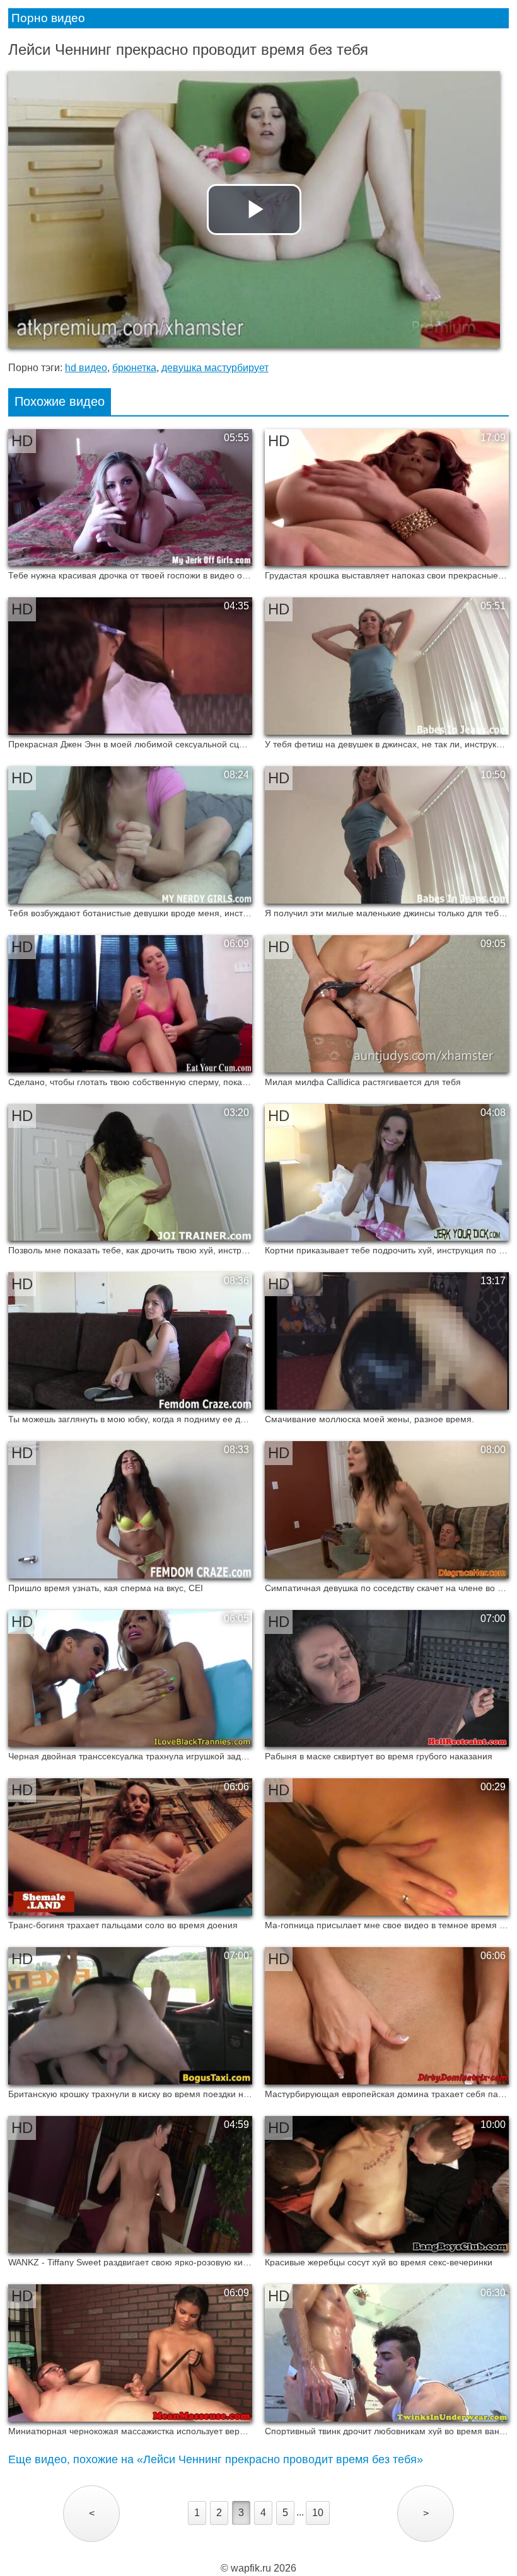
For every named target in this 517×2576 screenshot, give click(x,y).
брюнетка (134, 368)
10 (318, 2513)
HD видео (86, 368)
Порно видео (48, 18)
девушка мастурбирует (215, 368)
